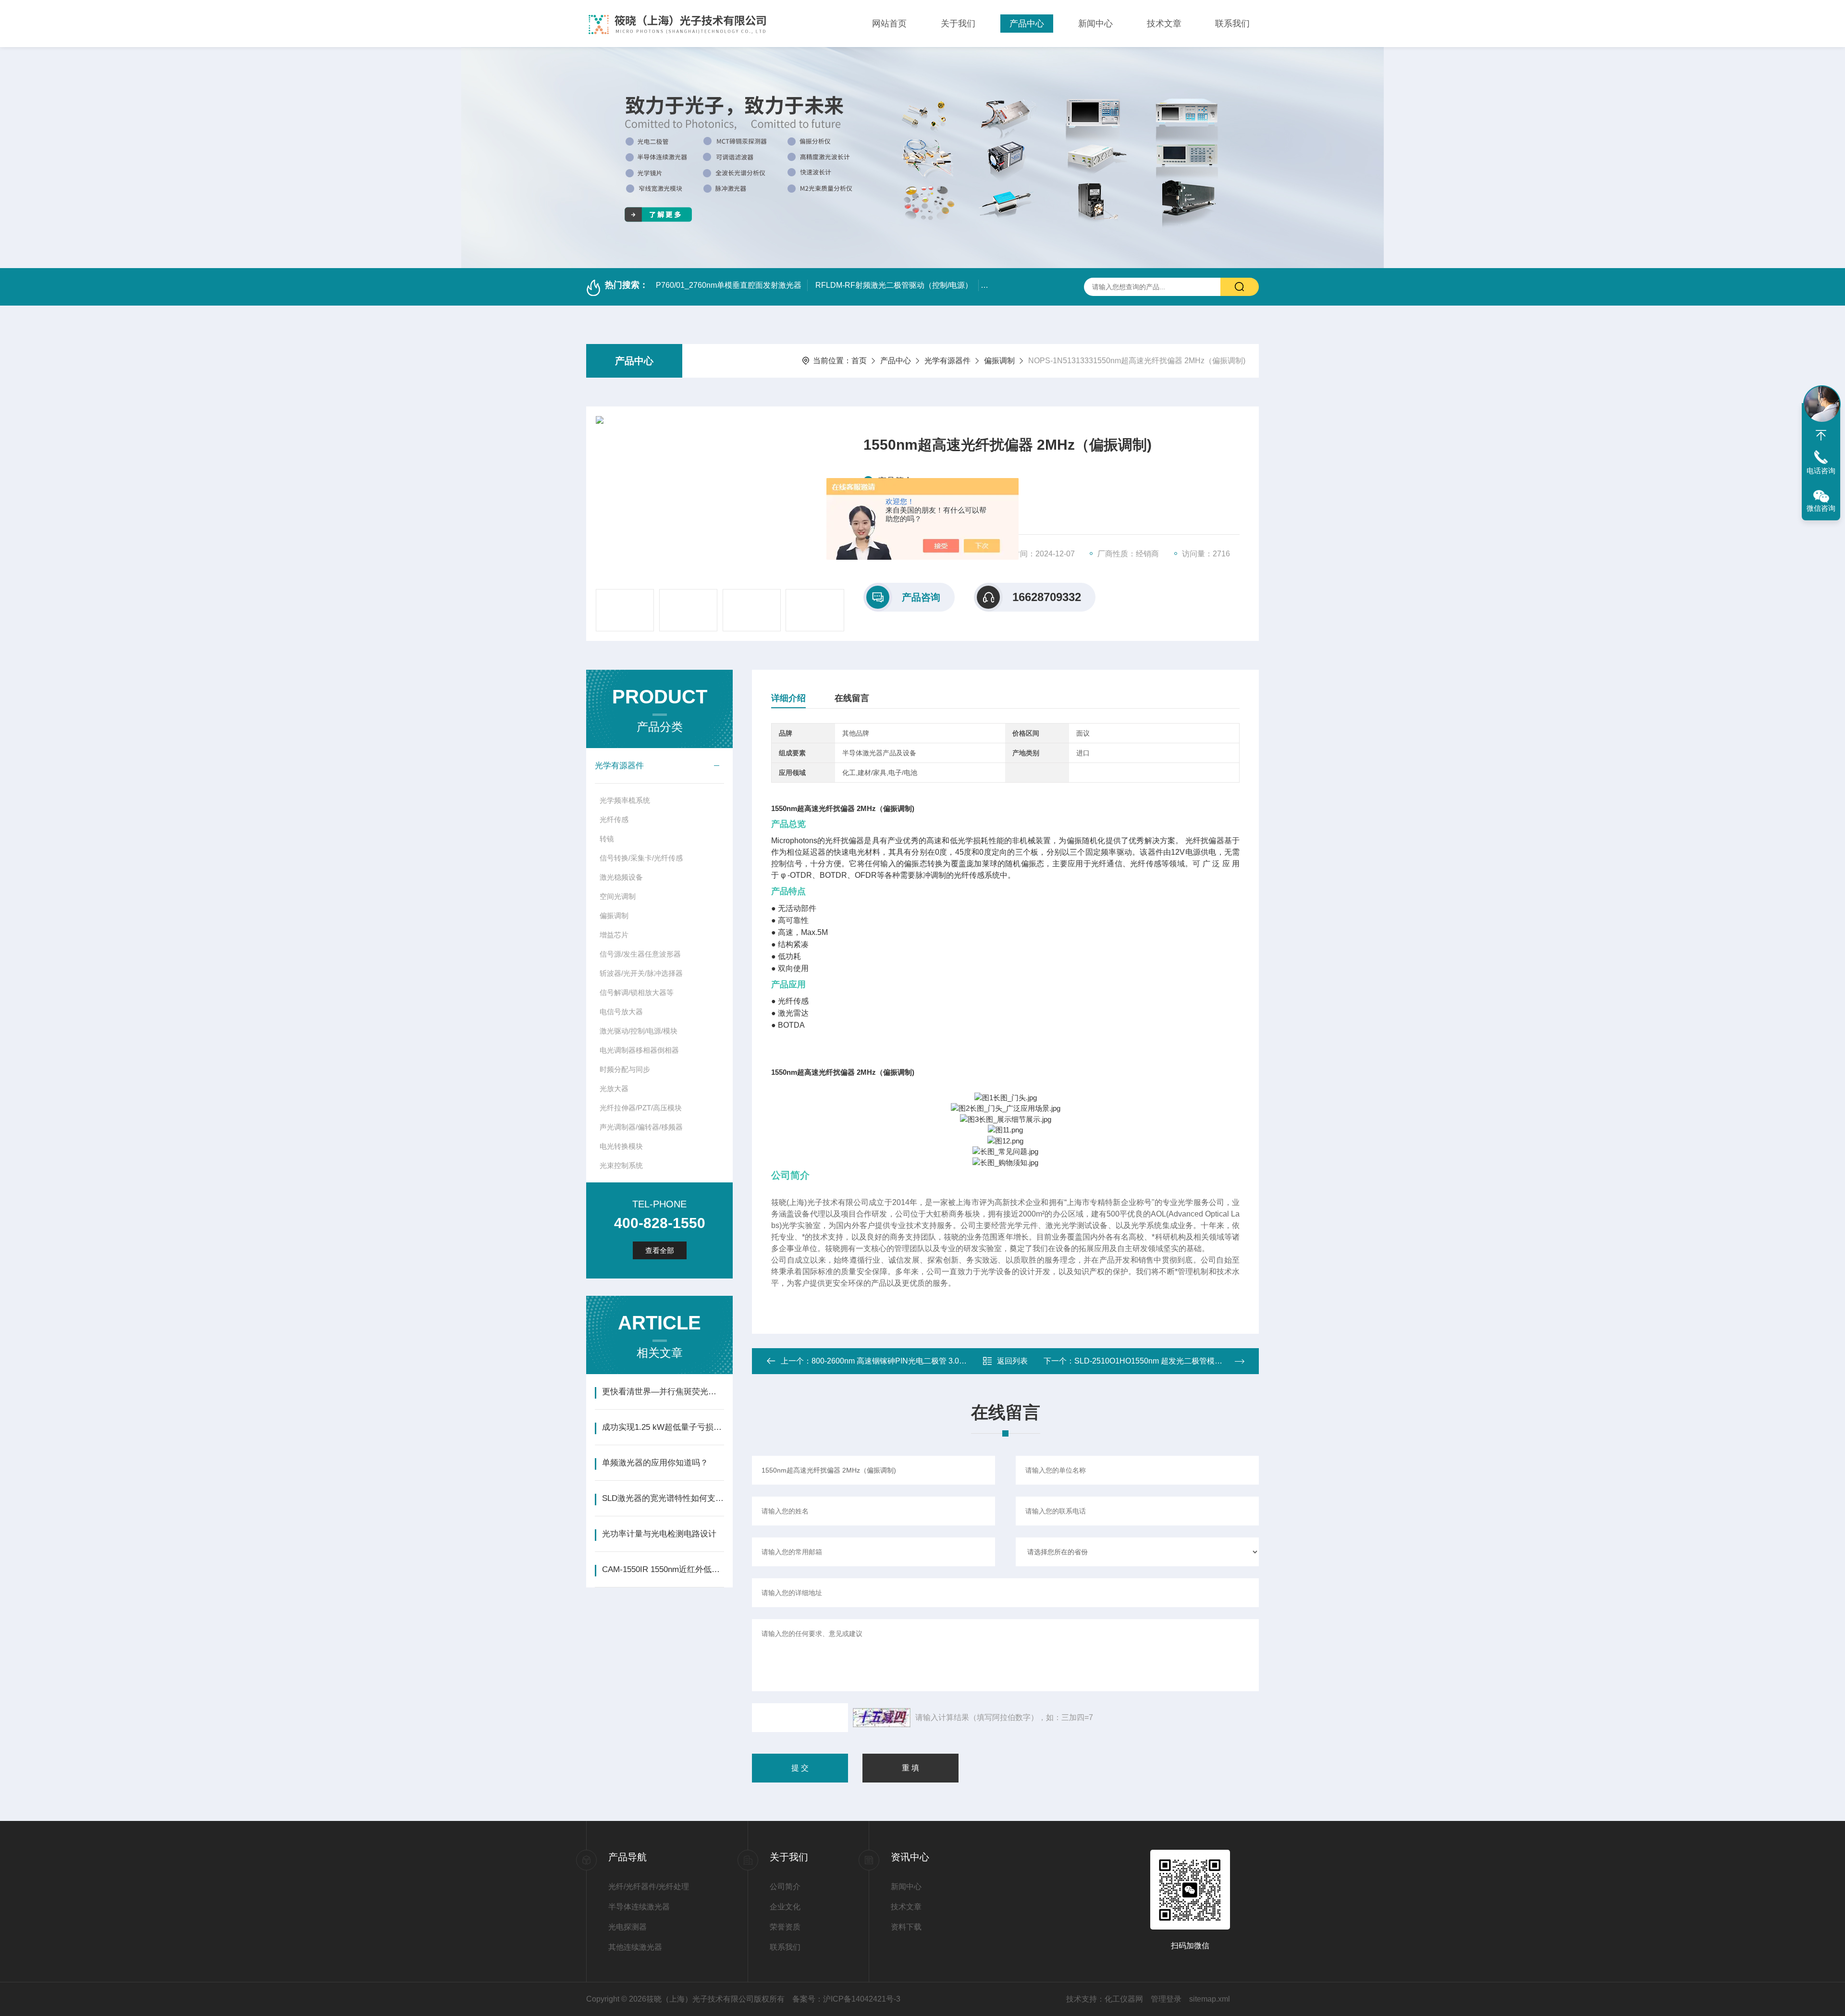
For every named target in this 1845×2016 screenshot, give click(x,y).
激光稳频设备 (621, 877)
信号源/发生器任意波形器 (640, 954)
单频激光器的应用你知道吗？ (655, 1463)
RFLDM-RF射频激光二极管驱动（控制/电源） (894, 285)
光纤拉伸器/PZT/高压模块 (641, 1108)
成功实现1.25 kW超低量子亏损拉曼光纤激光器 (663, 1427)
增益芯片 (614, 935)
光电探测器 (627, 1927)
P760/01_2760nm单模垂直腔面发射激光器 (729, 285)
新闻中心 (1095, 24)
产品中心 (1027, 24)
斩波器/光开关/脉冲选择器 (641, 973)
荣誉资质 (785, 1927)
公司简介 (785, 1887)
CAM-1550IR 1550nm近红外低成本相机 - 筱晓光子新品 (663, 1569)
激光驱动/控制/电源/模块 (639, 1031)
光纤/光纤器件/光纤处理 (649, 1887)
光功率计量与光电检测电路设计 (659, 1534)
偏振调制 (999, 361)
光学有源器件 (947, 361)
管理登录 (1166, 1999)
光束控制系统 (621, 1165)
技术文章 (1164, 24)
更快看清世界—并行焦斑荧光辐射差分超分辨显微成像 (663, 1392)
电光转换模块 (621, 1146)
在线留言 (852, 698)
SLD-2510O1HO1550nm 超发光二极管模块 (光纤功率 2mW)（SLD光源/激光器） (1212, 1361)
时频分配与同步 (625, 1069)
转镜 (607, 839)
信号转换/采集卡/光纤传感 (641, 858)
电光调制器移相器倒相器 (639, 1050)
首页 (859, 361)
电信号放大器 (621, 1012)
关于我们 (958, 24)
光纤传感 (614, 819)
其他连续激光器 (635, 1947)
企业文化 (785, 1907)
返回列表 (1012, 1361)
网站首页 (889, 24)
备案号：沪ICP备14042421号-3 (846, 1999)
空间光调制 (618, 896)
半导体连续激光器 (639, 1907)
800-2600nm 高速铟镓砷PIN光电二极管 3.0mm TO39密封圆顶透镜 (925, 1361)
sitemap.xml (1210, 1999)
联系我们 (1232, 24)
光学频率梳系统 (625, 800)
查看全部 (660, 1250)
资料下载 (906, 1927)
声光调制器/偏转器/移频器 (641, 1127)
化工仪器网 (1124, 1999)
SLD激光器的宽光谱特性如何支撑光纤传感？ (663, 1498)
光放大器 (614, 1088)
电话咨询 (1821, 471)
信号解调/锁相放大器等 (637, 992)
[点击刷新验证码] (882, 1718)
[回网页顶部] (1821, 435)
